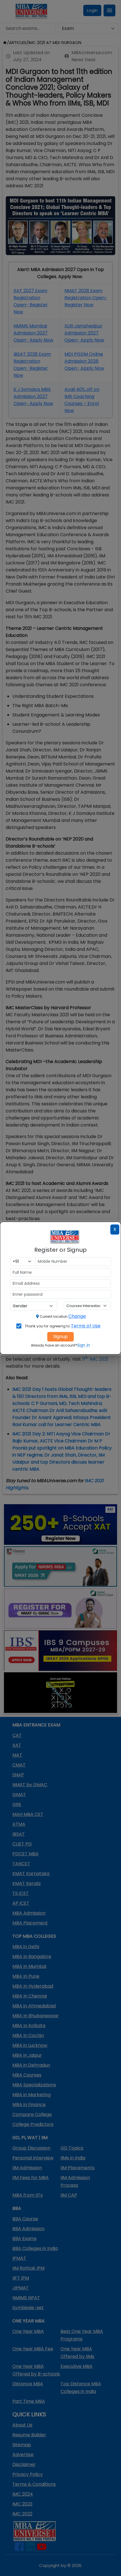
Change (77, 1316)
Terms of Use (86, 1326)
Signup (60, 1337)
